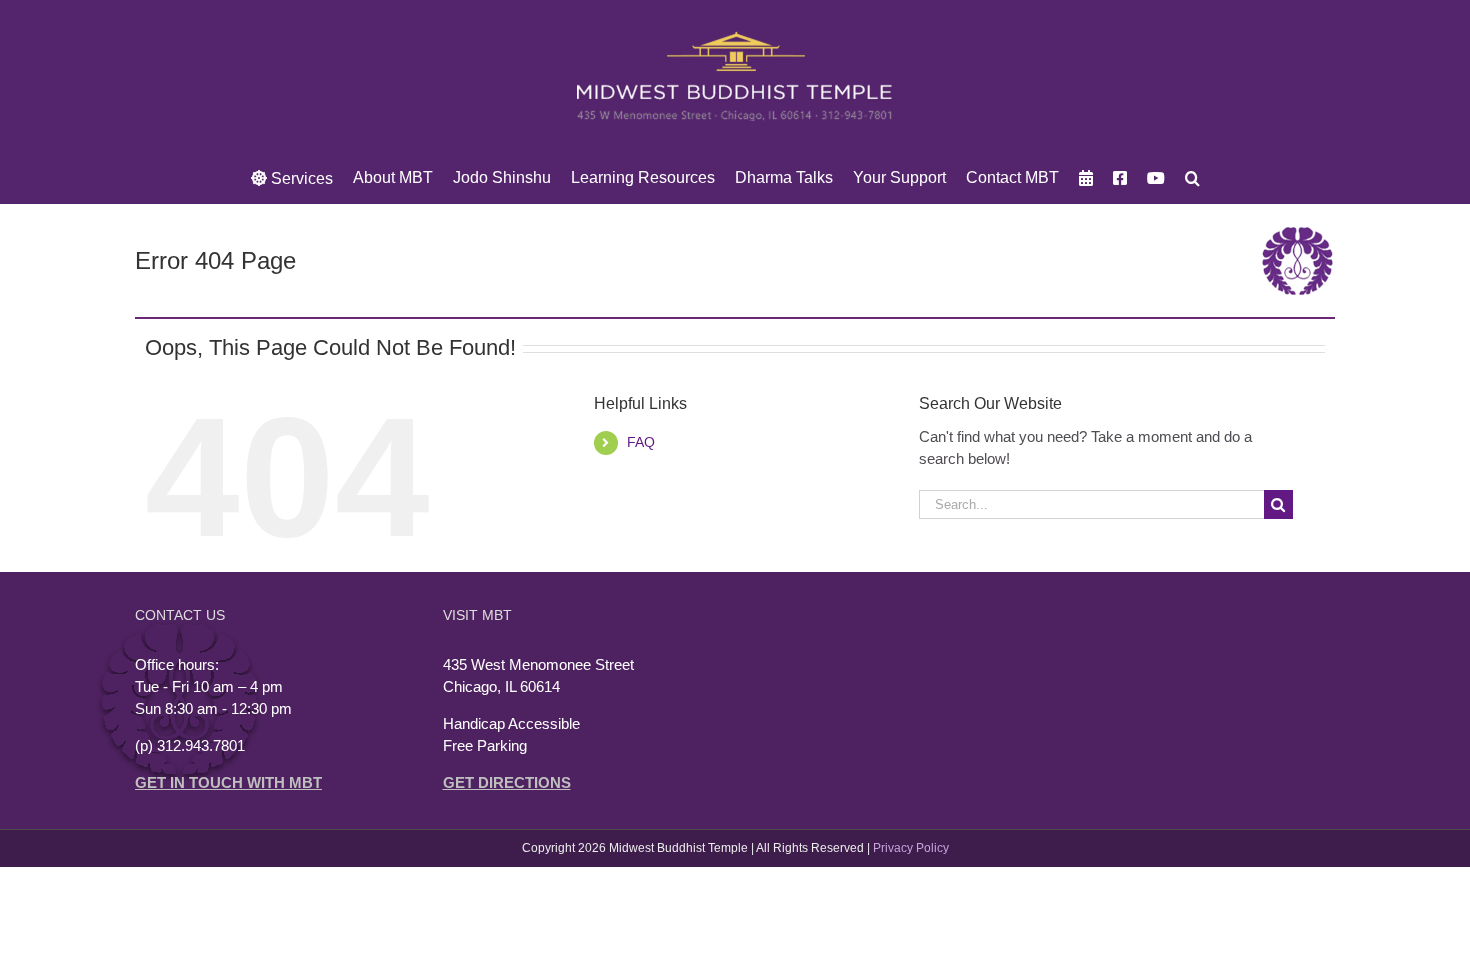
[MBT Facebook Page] (1120, 178)
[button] (1192, 178)
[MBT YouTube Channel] (1156, 178)
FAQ (641, 442)
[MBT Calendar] (1086, 178)
